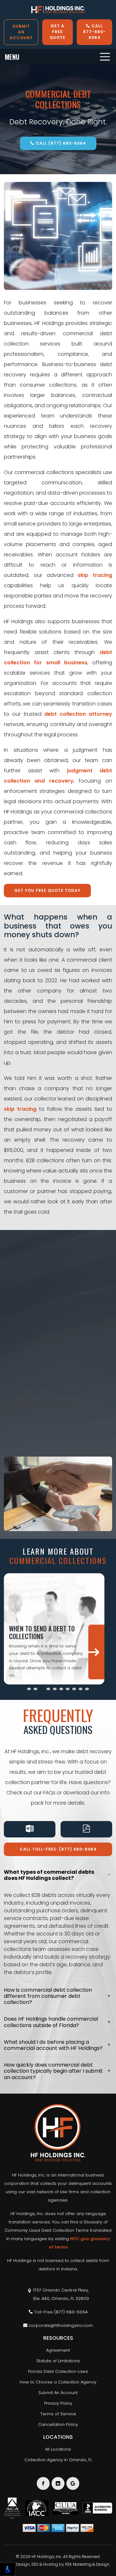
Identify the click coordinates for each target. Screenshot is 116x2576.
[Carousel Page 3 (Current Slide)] (42, 1689)
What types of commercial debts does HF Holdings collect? (49, 1875)
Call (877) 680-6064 (60, 143)
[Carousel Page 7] (68, 1689)
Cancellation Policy (58, 2424)
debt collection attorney (78, 714)
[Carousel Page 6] (61, 1689)
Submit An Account (58, 2393)
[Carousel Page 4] (48, 1689)
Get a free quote (58, 32)
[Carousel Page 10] (87, 1689)
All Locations (58, 2449)
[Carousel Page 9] (81, 1689)
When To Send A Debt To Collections (42, 1632)
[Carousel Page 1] (29, 1689)
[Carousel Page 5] (55, 1689)
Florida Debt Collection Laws (58, 2371)
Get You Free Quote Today (47, 890)
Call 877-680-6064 (94, 32)
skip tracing (95, 575)
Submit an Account (21, 32)
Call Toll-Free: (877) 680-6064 (58, 1849)
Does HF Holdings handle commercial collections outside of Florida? (51, 2022)
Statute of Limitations (58, 2361)
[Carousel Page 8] (74, 1689)
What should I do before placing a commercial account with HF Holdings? (53, 2045)
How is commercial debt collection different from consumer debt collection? (48, 1996)
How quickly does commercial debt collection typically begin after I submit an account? (53, 2071)
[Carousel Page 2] (35, 1689)
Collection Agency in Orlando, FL (58, 2460)
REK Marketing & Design (87, 2564)
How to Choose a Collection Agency (58, 2382)
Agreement (58, 2350)
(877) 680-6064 (71, 2312)
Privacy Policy (58, 2403)
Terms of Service (58, 2414)
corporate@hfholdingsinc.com (60, 2325)
